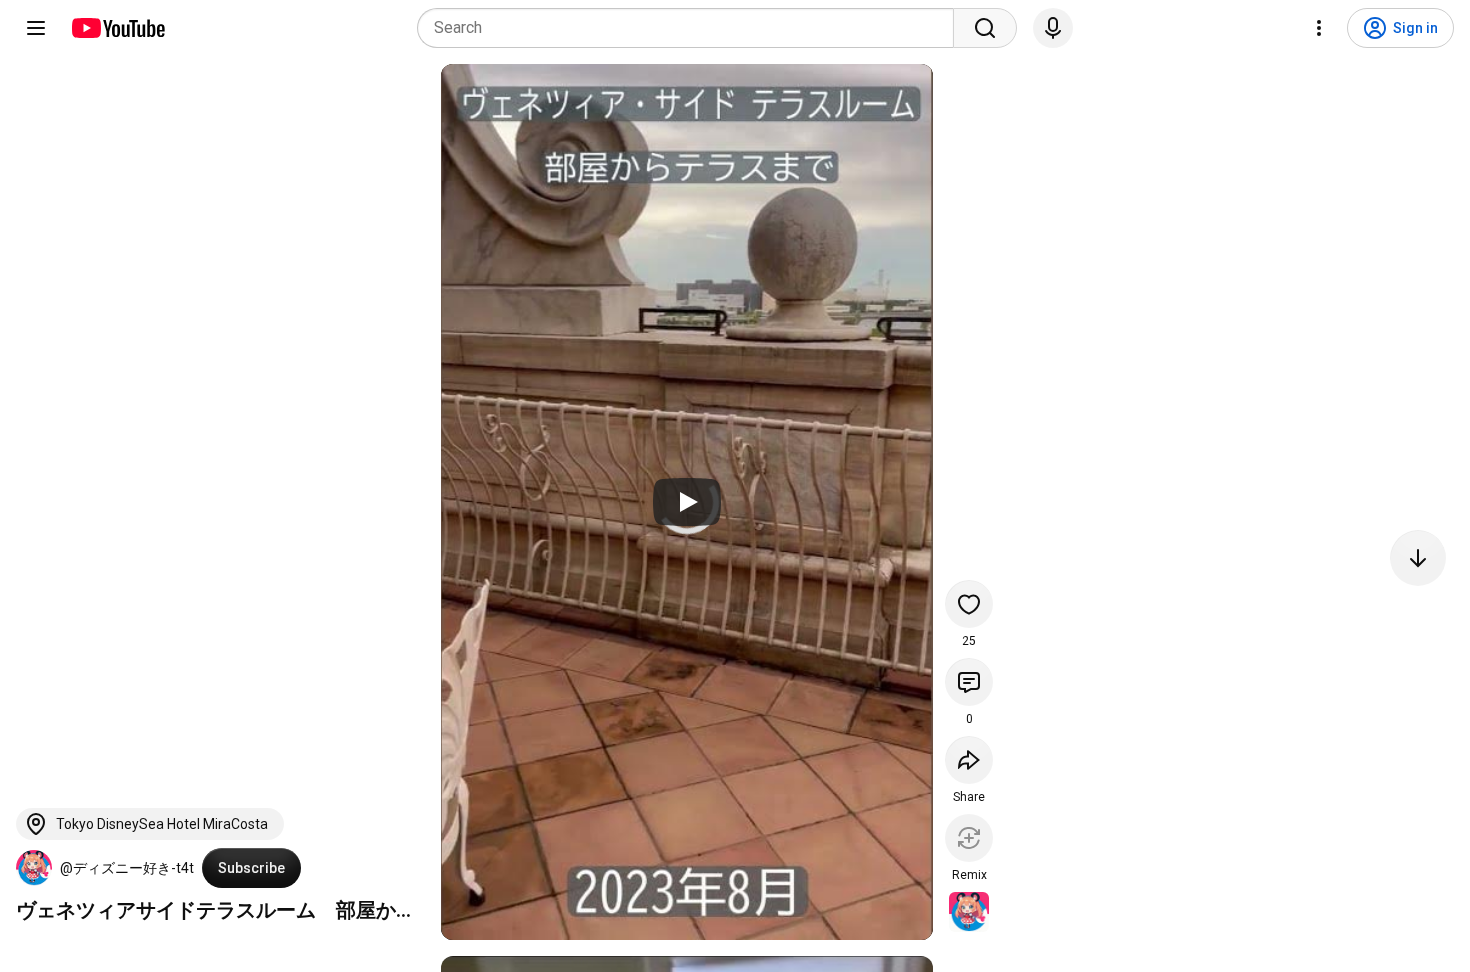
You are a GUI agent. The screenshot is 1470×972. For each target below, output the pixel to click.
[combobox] (691, 28)
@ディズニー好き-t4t (127, 868)
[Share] (969, 760)
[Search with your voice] (1053, 28)
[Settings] (1319, 28)
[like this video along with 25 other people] (969, 604)
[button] (34, 868)
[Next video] (1418, 558)
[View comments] (969, 682)
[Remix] (969, 838)
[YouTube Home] (117, 28)
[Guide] (36, 28)
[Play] (687, 502)
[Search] (985, 28)
